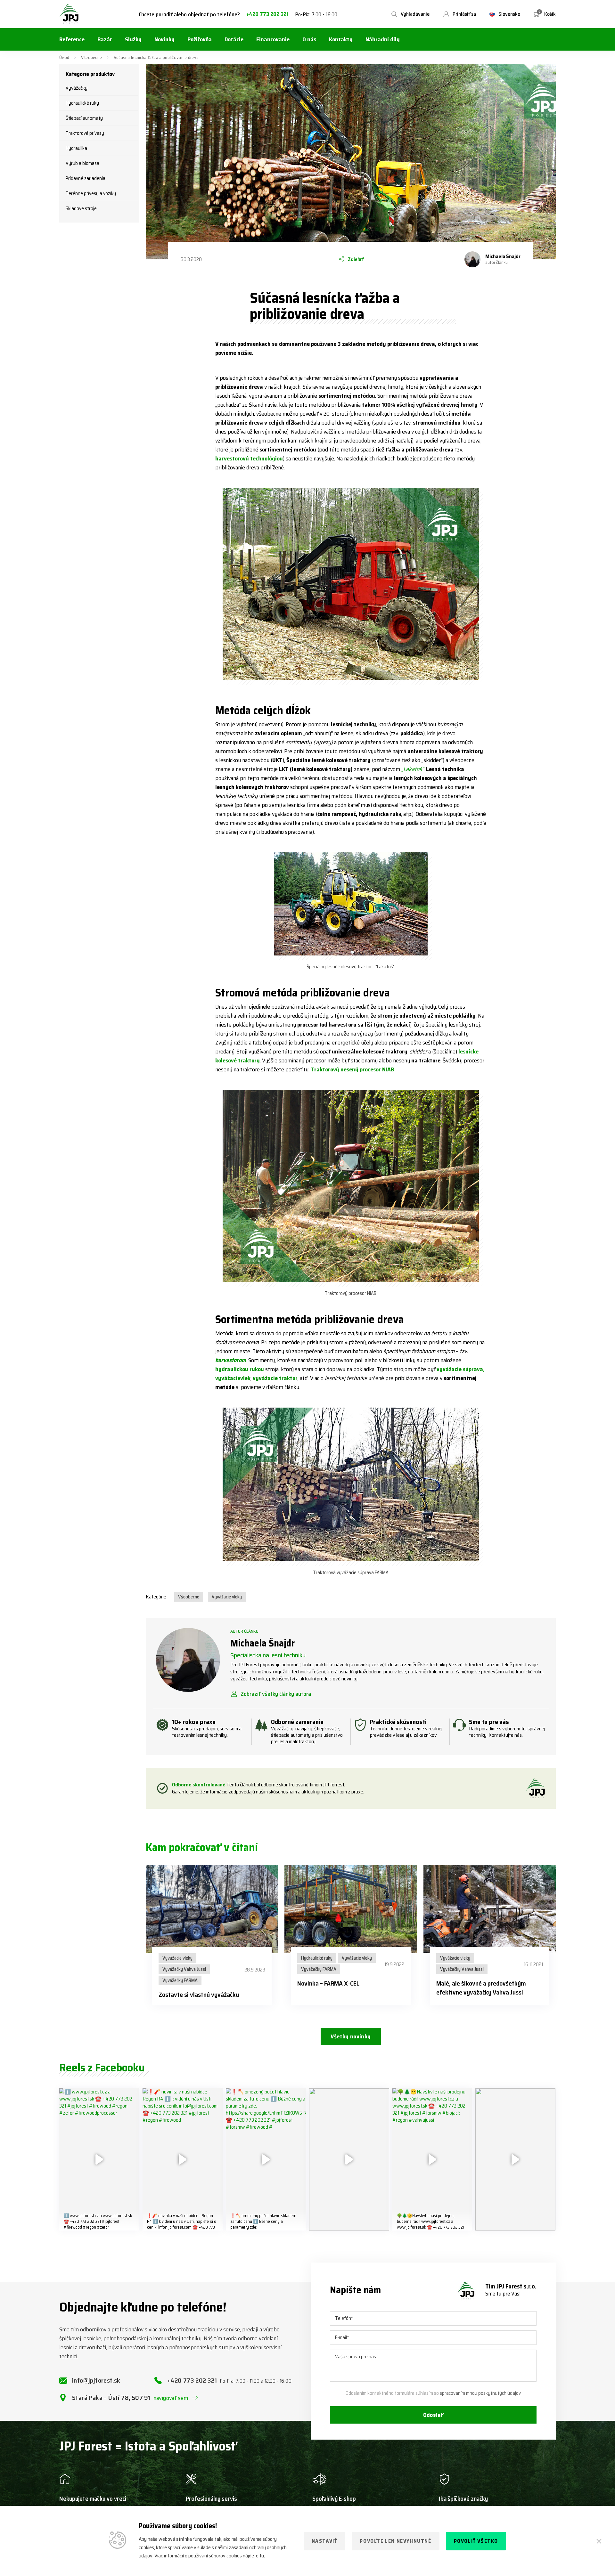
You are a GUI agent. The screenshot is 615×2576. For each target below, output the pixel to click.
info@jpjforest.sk (96, 2380)
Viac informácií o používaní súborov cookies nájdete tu (209, 2556)
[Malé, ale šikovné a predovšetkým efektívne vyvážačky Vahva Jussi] (490, 1909)
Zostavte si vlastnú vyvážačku (199, 1995)
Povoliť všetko (476, 2541)
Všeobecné (92, 57)
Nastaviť (325, 2541)
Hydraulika (76, 148)
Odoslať (433, 2415)
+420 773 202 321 (267, 14)
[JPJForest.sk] (69, 14)
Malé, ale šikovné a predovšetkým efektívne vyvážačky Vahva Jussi (481, 1988)
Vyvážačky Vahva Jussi (184, 1969)
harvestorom (231, 1360)
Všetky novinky (351, 2036)
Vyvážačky (77, 88)
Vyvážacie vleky (227, 1597)
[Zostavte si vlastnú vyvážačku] (212, 1909)
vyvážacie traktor (275, 1378)
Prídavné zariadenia (86, 178)
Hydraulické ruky (82, 103)
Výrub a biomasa (82, 163)
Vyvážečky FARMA (180, 1980)
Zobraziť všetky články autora (276, 1694)
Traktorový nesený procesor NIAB (352, 1069)
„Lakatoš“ (413, 769)
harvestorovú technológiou (249, 459)
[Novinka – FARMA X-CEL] (351, 1909)
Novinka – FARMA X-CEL (328, 1983)
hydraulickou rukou (240, 1369)
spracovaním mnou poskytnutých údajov (480, 2393)
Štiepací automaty (84, 118)
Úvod (64, 57)
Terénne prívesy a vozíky (91, 193)
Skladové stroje (81, 208)
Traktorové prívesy (85, 133)
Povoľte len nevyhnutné (395, 2541)
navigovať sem (171, 2398)
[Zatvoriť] (599, 2541)
